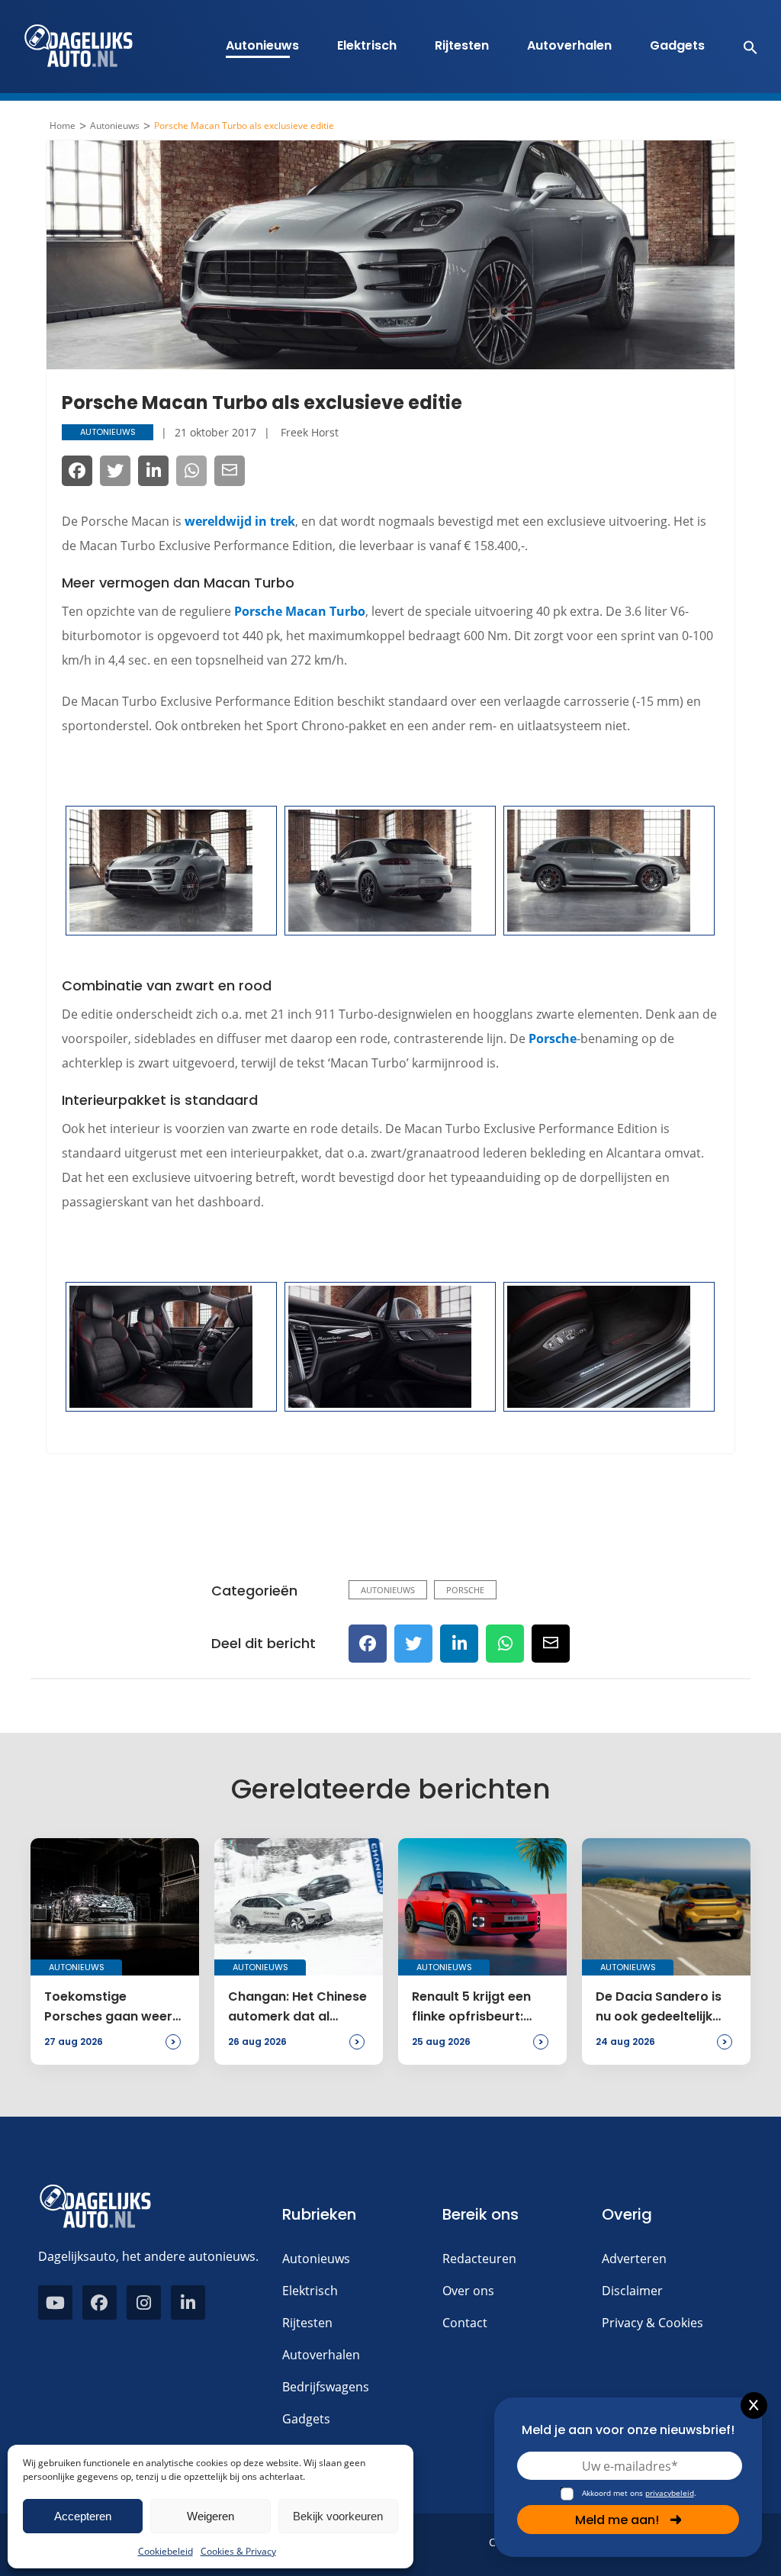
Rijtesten (462, 45)
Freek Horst (310, 432)
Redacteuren (479, 2259)
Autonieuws (262, 45)
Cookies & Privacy (238, 2551)
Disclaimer (632, 2291)
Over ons (468, 2291)
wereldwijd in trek (240, 521)
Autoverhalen (569, 45)
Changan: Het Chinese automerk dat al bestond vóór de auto (297, 2008)
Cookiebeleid (166, 2551)
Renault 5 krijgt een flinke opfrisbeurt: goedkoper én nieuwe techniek (479, 2008)
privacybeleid (670, 2493)
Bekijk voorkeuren (338, 2516)
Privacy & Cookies (652, 2323)
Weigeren (211, 2516)
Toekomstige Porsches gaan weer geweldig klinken (108, 2008)
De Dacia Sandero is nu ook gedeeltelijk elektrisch (659, 2008)
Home (63, 126)
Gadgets (677, 45)
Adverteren (634, 2259)
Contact (465, 2323)
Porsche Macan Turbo (300, 611)
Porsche (553, 1038)
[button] (742, 47)
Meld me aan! (617, 2520)
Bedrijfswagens (326, 2387)
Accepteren (83, 2516)
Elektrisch (367, 45)
